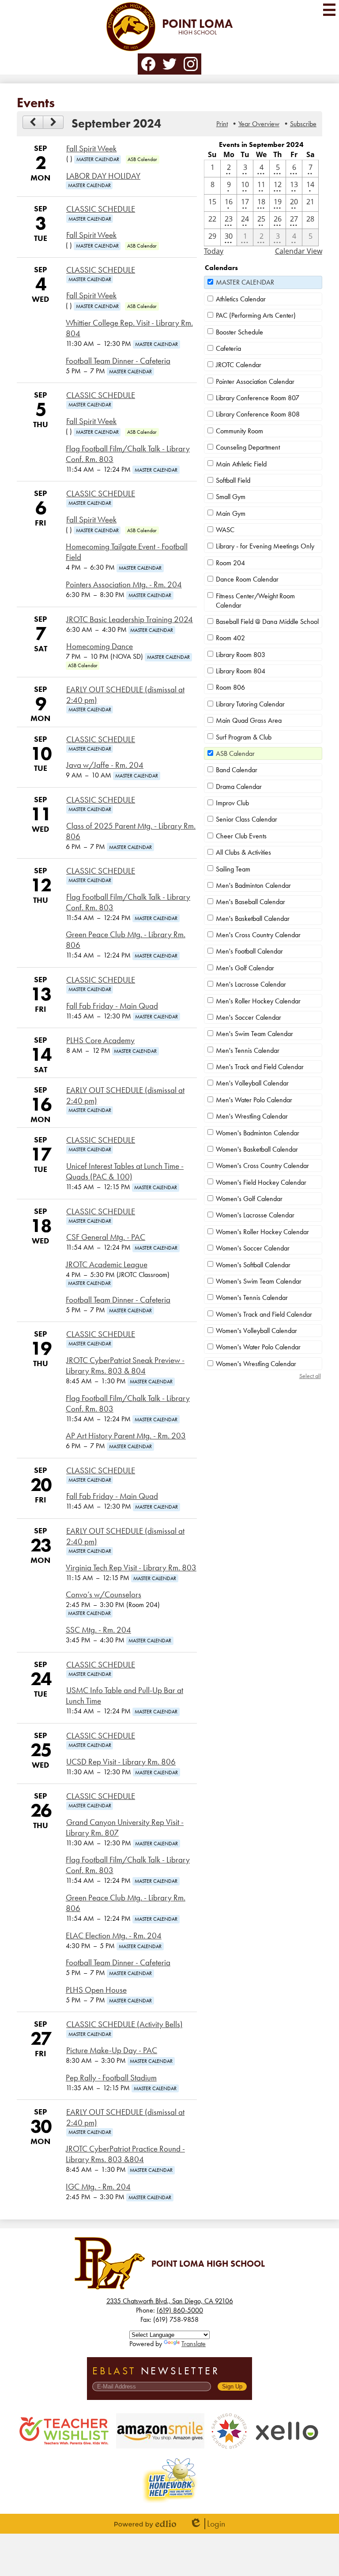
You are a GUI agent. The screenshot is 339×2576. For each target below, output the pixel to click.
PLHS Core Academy (100, 1040)
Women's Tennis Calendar (252, 1297)
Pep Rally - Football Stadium (111, 2078)
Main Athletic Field (241, 464)
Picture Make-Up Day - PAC (112, 2050)
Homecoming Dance (100, 646)
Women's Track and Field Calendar (264, 1314)
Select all (310, 1376)
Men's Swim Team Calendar (254, 1034)
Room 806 (230, 687)
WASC (225, 530)
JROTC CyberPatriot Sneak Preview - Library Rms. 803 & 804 (125, 1366)
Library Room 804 (241, 671)
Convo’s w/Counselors (104, 1595)
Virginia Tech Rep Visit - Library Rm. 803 (131, 1568)
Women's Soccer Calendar (253, 1248)
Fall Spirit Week (91, 149)
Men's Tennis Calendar (248, 1050)
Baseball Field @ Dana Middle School (267, 621)
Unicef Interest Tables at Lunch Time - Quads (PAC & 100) (125, 1172)
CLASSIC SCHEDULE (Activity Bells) (124, 2024)
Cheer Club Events (241, 836)
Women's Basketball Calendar (257, 1149)
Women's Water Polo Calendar (258, 1347)
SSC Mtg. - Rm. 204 (98, 1630)
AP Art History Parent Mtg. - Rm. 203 (126, 1436)
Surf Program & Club (244, 737)
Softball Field (233, 480)
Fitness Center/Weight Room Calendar (255, 601)
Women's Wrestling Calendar (256, 1364)
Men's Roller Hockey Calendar (258, 1001)
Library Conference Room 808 (258, 414)
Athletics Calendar (241, 299)
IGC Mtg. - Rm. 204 (98, 2187)
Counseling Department (248, 447)
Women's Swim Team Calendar (259, 1281)
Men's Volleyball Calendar (252, 1083)
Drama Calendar (239, 787)
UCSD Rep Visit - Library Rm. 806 (121, 1762)
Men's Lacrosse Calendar (251, 984)
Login (207, 2524)
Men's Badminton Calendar (253, 885)
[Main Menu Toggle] (329, 10)
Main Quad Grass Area (249, 720)
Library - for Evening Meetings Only (265, 546)
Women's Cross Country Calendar (262, 1166)
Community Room (239, 431)
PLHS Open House (96, 1990)
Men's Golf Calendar (245, 968)
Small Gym (231, 497)
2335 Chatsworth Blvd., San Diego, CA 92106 (170, 2301)
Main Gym (231, 513)
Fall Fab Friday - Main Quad (112, 1006)
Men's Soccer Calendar (249, 1017)
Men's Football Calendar (249, 951)
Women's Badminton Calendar (258, 1133)
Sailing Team (233, 869)
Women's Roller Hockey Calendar (262, 1232)
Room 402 (230, 638)
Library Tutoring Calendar (250, 704)
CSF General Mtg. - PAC (106, 1237)
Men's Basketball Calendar (253, 918)
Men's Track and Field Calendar (260, 1067)
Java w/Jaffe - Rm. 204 (105, 765)
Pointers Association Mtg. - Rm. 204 (124, 585)
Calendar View (299, 251)
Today (214, 251)
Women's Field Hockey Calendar (261, 1182)
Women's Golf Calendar (249, 1199)
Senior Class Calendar (247, 819)
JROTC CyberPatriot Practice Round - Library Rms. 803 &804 (125, 2154)
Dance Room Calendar (247, 579)
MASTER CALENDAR (245, 282)
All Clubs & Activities (243, 852)
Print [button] (222, 124)
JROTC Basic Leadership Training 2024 (130, 620)
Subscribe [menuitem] (303, 124)
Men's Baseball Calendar (250, 902)
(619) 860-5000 (180, 2310)
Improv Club (232, 803)
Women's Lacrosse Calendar (255, 1215)
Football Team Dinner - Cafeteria (118, 361)
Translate (194, 2344)
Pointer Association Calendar (255, 381)
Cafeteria (228, 348)
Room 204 (230, 563)
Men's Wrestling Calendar (252, 1116)
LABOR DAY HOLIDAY (103, 176)
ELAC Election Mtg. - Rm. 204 (114, 1936)
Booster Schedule (239, 332)
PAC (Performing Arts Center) (256, 315)
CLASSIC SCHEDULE (101, 209)
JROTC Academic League (107, 1265)
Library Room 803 (241, 655)
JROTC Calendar (239, 365)
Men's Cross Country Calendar (258, 935)
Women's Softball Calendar (253, 1265)
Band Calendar (237, 770)
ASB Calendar (235, 753)
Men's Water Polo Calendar (254, 1100)
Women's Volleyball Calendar (256, 1331)
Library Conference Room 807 (258, 398)
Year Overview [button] (259, 124)
